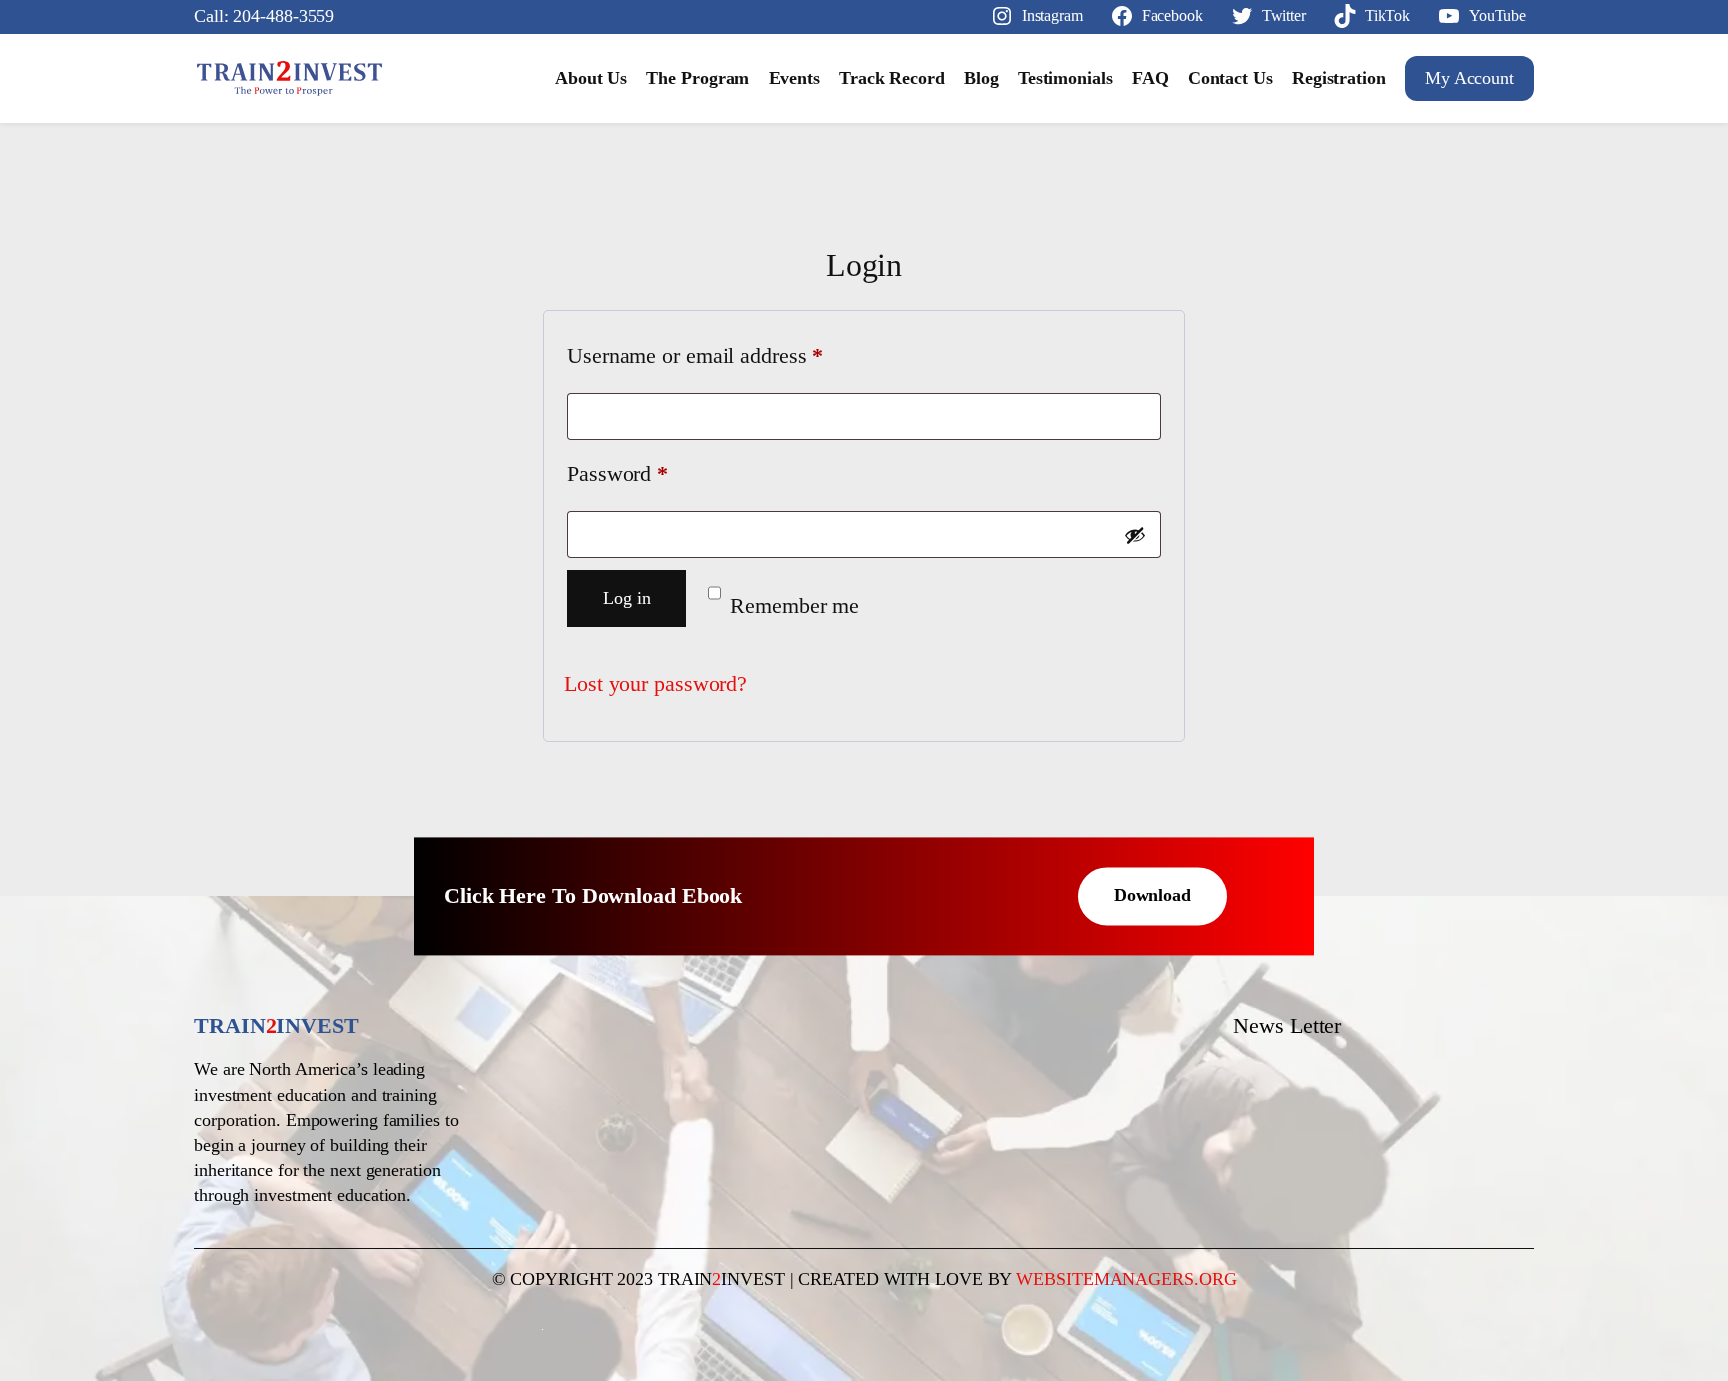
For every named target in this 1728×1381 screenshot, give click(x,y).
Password (657, 473)
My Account (1469, 78)
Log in (626, 598)
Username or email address (735, 355)
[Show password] (1135, 535)
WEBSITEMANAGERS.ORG (1126, 1279)
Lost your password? (655, 683)
